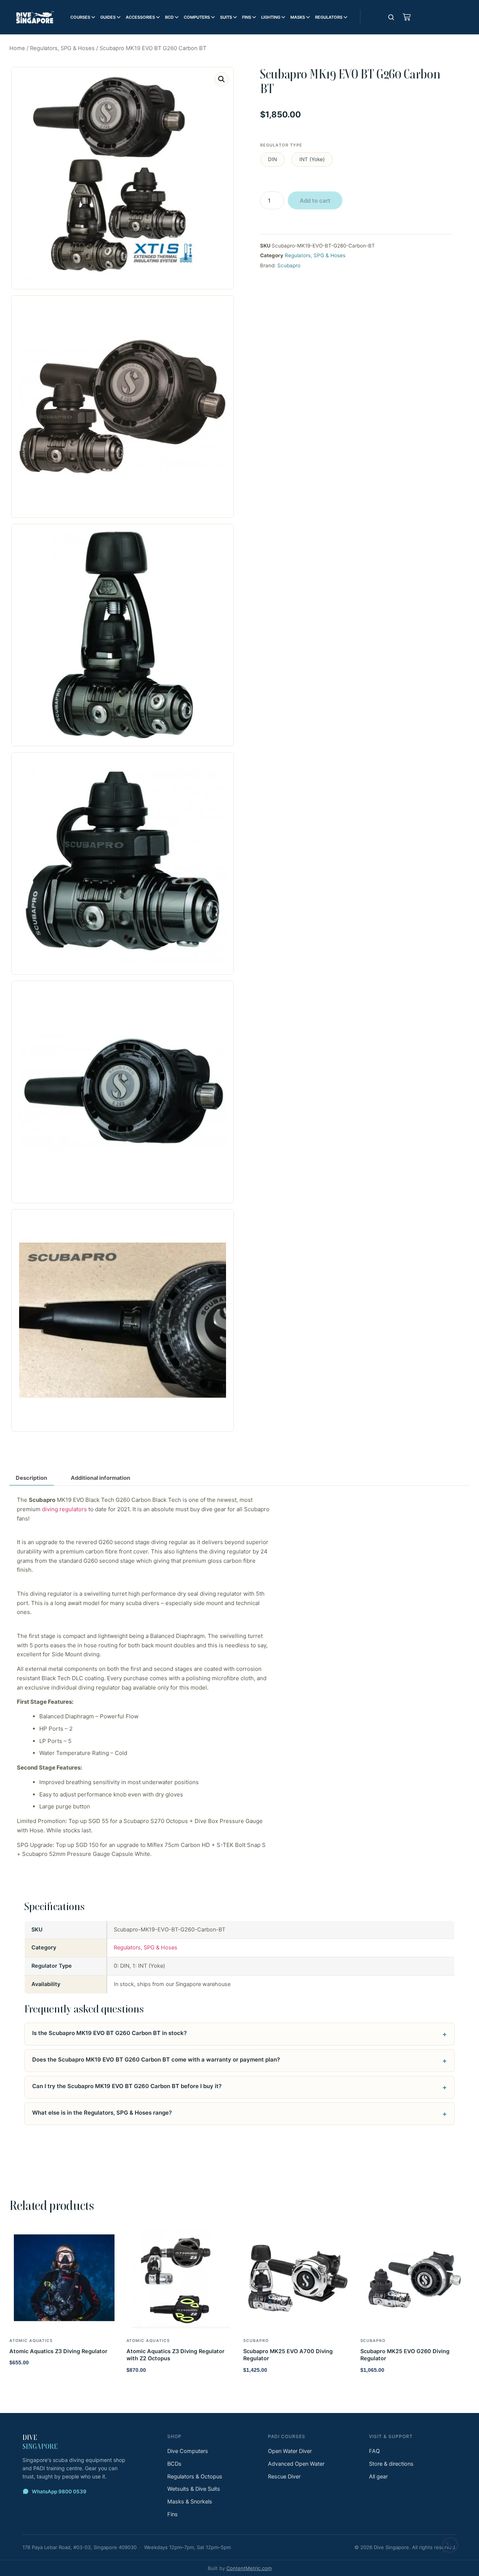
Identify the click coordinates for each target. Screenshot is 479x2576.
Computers (197, 17)
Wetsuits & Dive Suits (194, 2489)
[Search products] (391, 17)
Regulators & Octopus (195, 2477)
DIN (272, 159)
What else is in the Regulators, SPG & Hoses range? (102, 2113)
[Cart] (407, 17)
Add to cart (315, 201)
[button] (222, 79)
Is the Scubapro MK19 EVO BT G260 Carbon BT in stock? (109, 2033)
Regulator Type (281, 145)
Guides (108, 17)
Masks (298, 17)
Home (17, 48)
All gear (378, 2477)
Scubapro (289, 265)
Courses (80, 17)
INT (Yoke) (312, 159)
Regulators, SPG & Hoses (62, 48)
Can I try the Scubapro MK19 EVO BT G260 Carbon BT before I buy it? (127, 2086)
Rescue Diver (284, 2477)
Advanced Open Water (296, 2464)
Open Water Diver (290, 2451)
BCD (169, 17)
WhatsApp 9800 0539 (59, 2492)
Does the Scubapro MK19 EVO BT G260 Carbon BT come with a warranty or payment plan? (156, 2059)
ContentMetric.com (249, 2568)
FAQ (374, 2451)
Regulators (329, 17)
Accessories (140, 17)
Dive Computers (188, 2451)
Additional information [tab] (100, 1478)
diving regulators (64, 1509)
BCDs (174, 2464)
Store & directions (391, 2464)
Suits (226, 17)
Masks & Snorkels (190, 2502)
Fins (247, 17)
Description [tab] (31, 1478)
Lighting (271, 17)
